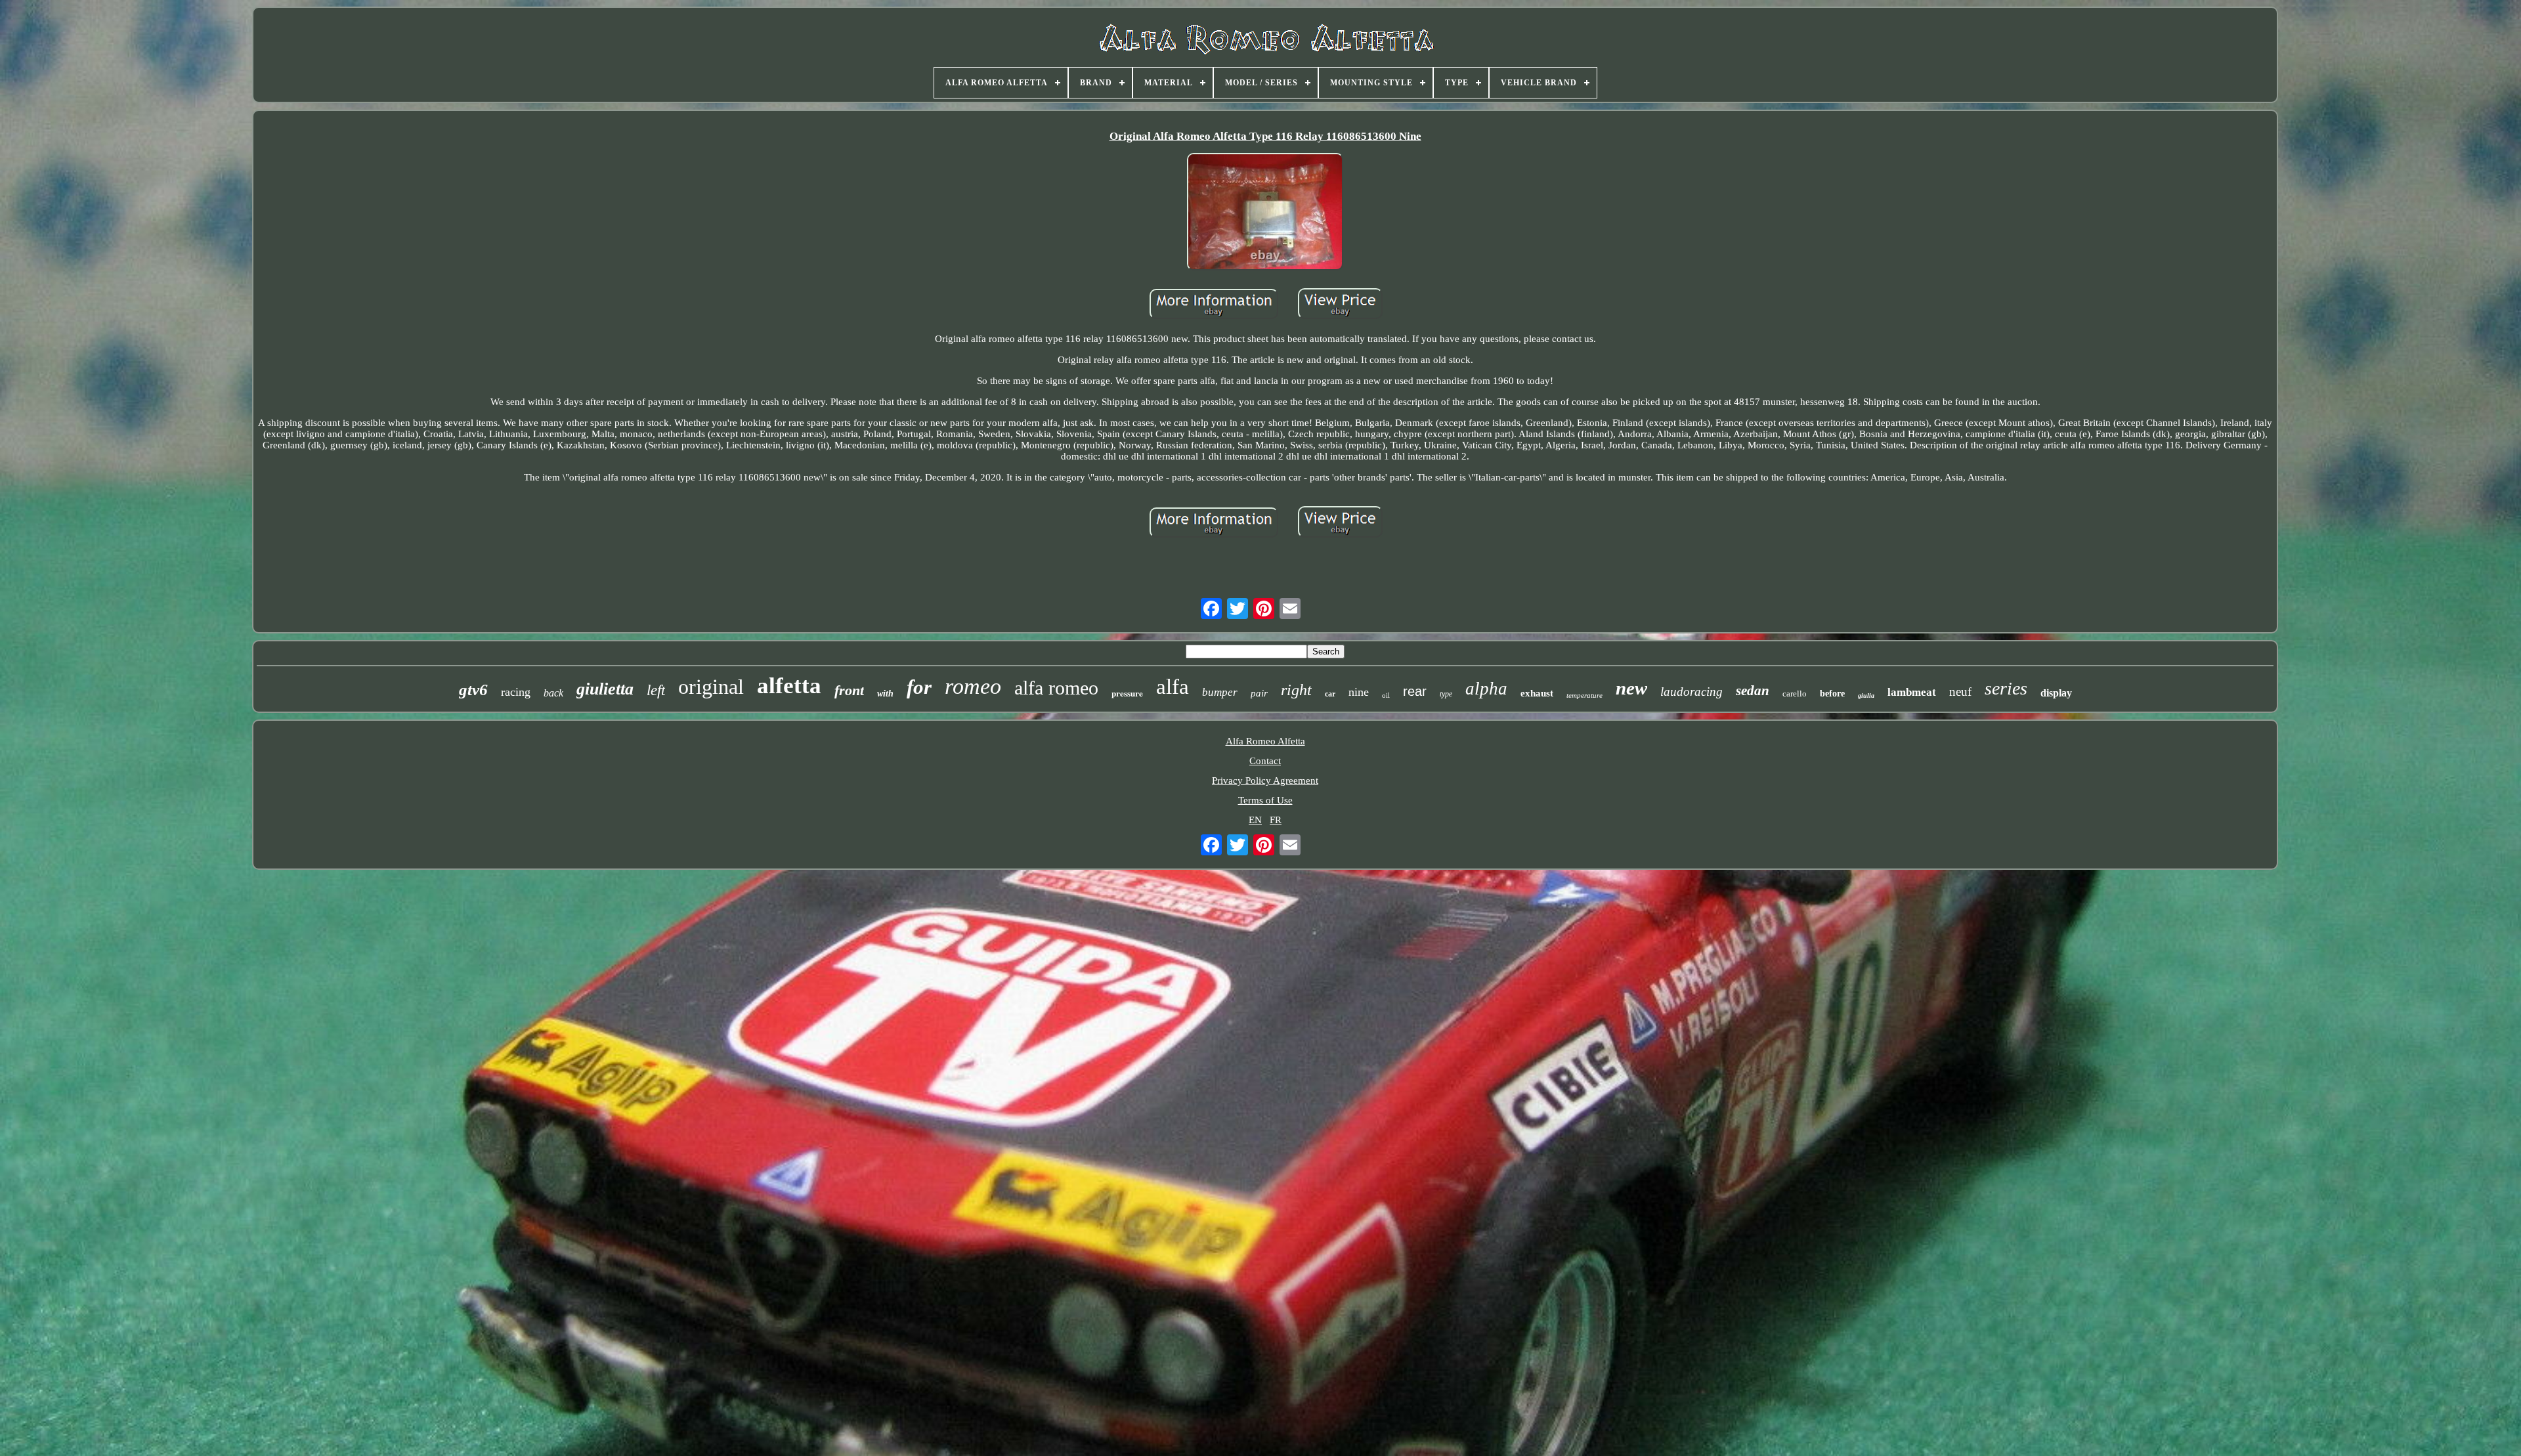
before (1832, 694)
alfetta (789, 686)
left (656, 690)
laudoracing (1691, 692)
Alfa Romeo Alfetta (1265, 741)
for (919, 687)
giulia (1866, 696)
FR (1276, 820)
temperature (1584, 695)
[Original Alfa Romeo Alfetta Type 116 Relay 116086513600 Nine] (1265, 213)
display (2056, 693)
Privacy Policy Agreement (1265, 781)
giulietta (605, 689)
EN (1255, 820)
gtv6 (473, 690)
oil (1386, 695)
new (1631, 688)
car (1330, 694)
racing (516, 692)
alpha (1486, 689)
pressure (1127, 693)
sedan (1753, 691)
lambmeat (1912, 692)
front (849, 690)
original (711, 687)
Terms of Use (1265, 800)
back (553, 693)
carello (1795, 694)
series (2006, 688)
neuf (1960, 692)
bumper (1220, 692)
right (1296, 690)
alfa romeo (1056, 688)
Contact (1265, 761)
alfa (1173, 687)
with (885, 694)
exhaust (1537, 693)
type (1446, 694)
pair (1259, 693)
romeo (973, 686)
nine (1359, 692)
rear (1415, 691)
